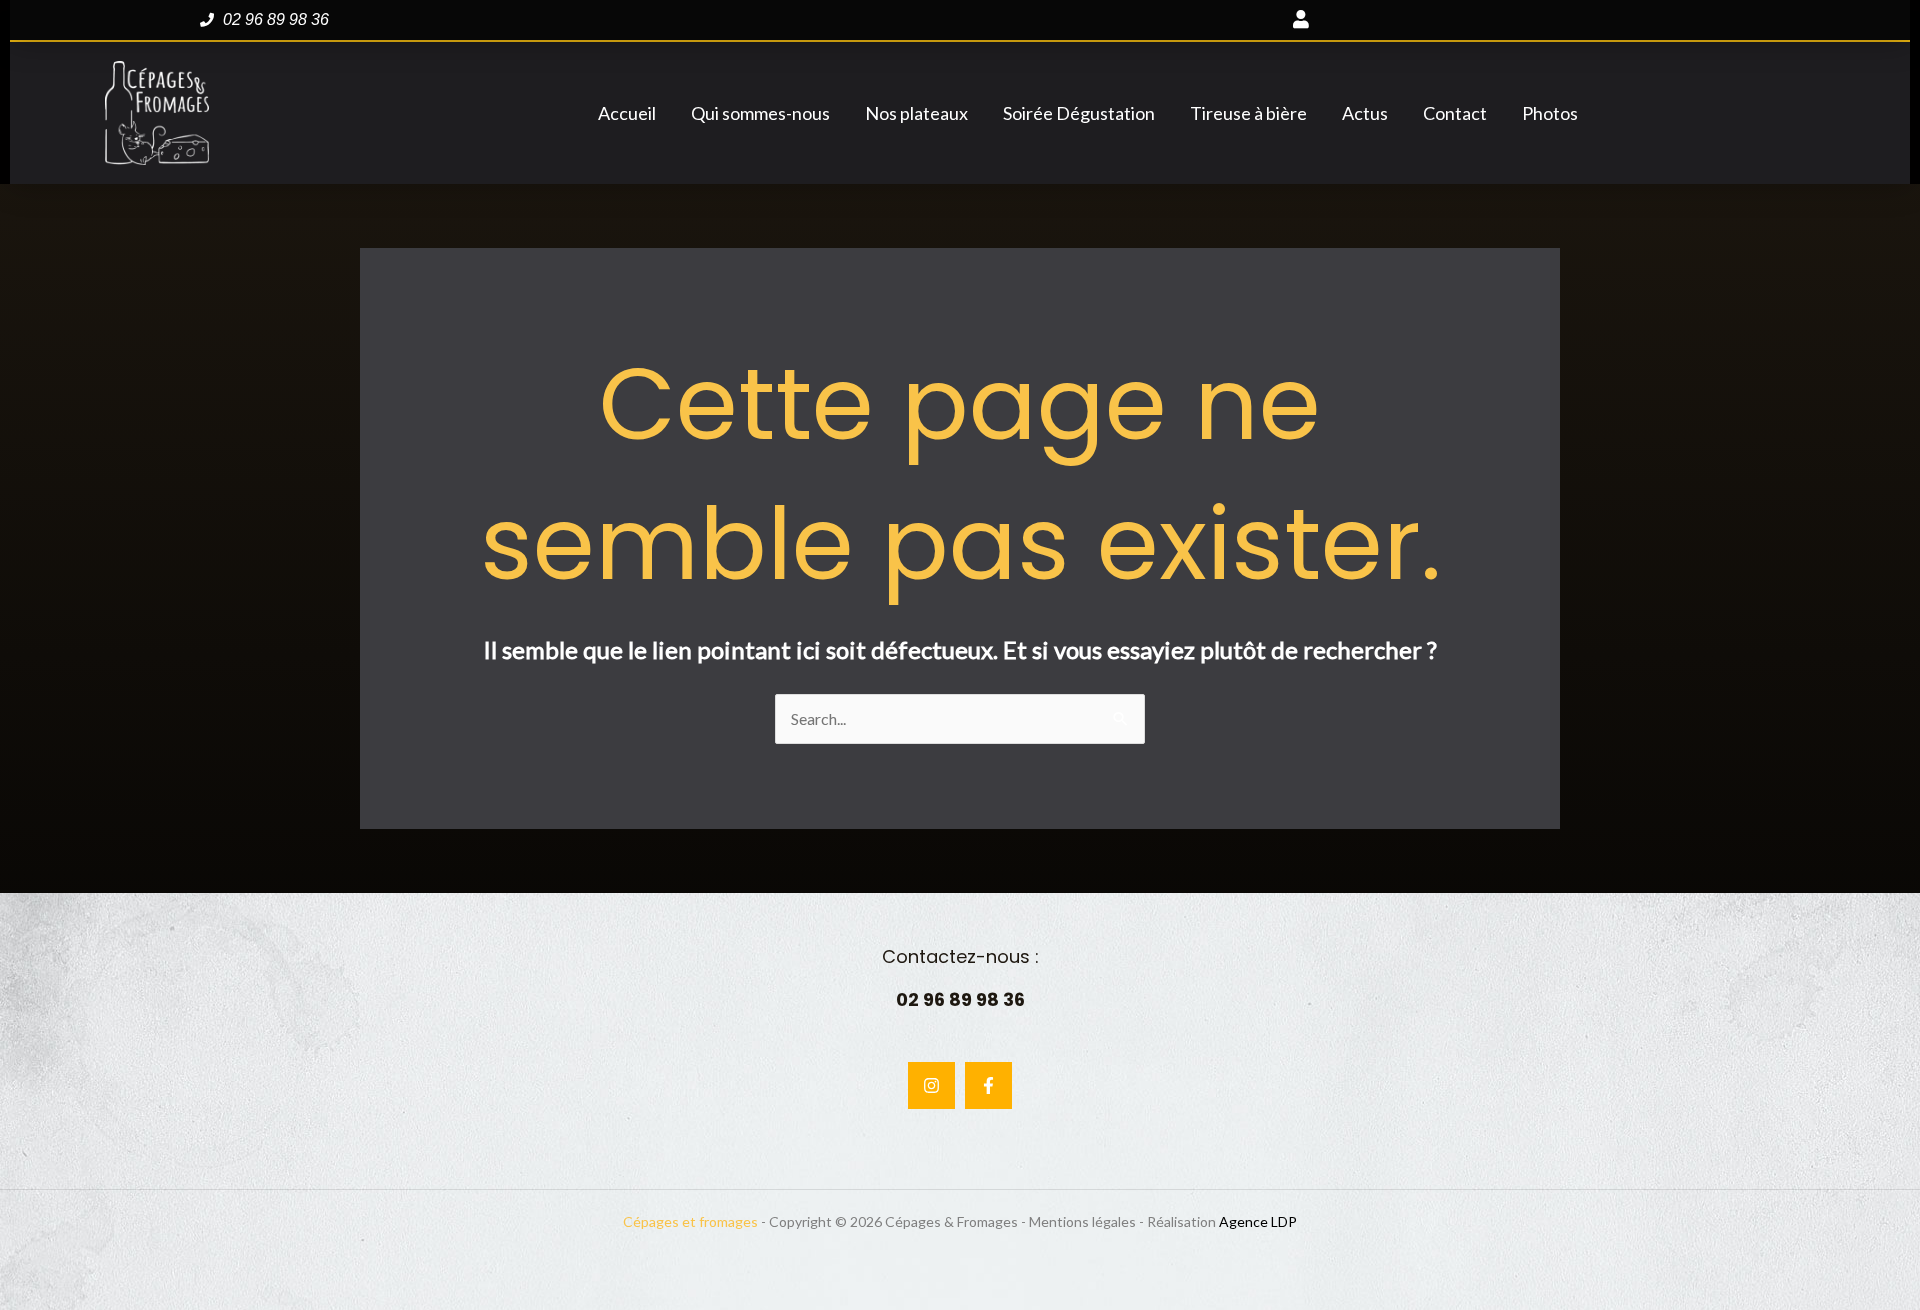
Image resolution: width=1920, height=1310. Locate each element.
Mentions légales (1082, 1221)
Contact (1455, 113)
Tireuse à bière (1248, 113)
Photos (1550, 113)
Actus (1365, 113)
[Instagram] (931, 1085)
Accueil (627, 113)
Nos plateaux (916, 113)
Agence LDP (1258, 1221)
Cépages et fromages (690, 1221)
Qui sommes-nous (760, 113)
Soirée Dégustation (1079, 113)
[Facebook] (988, 1085)
